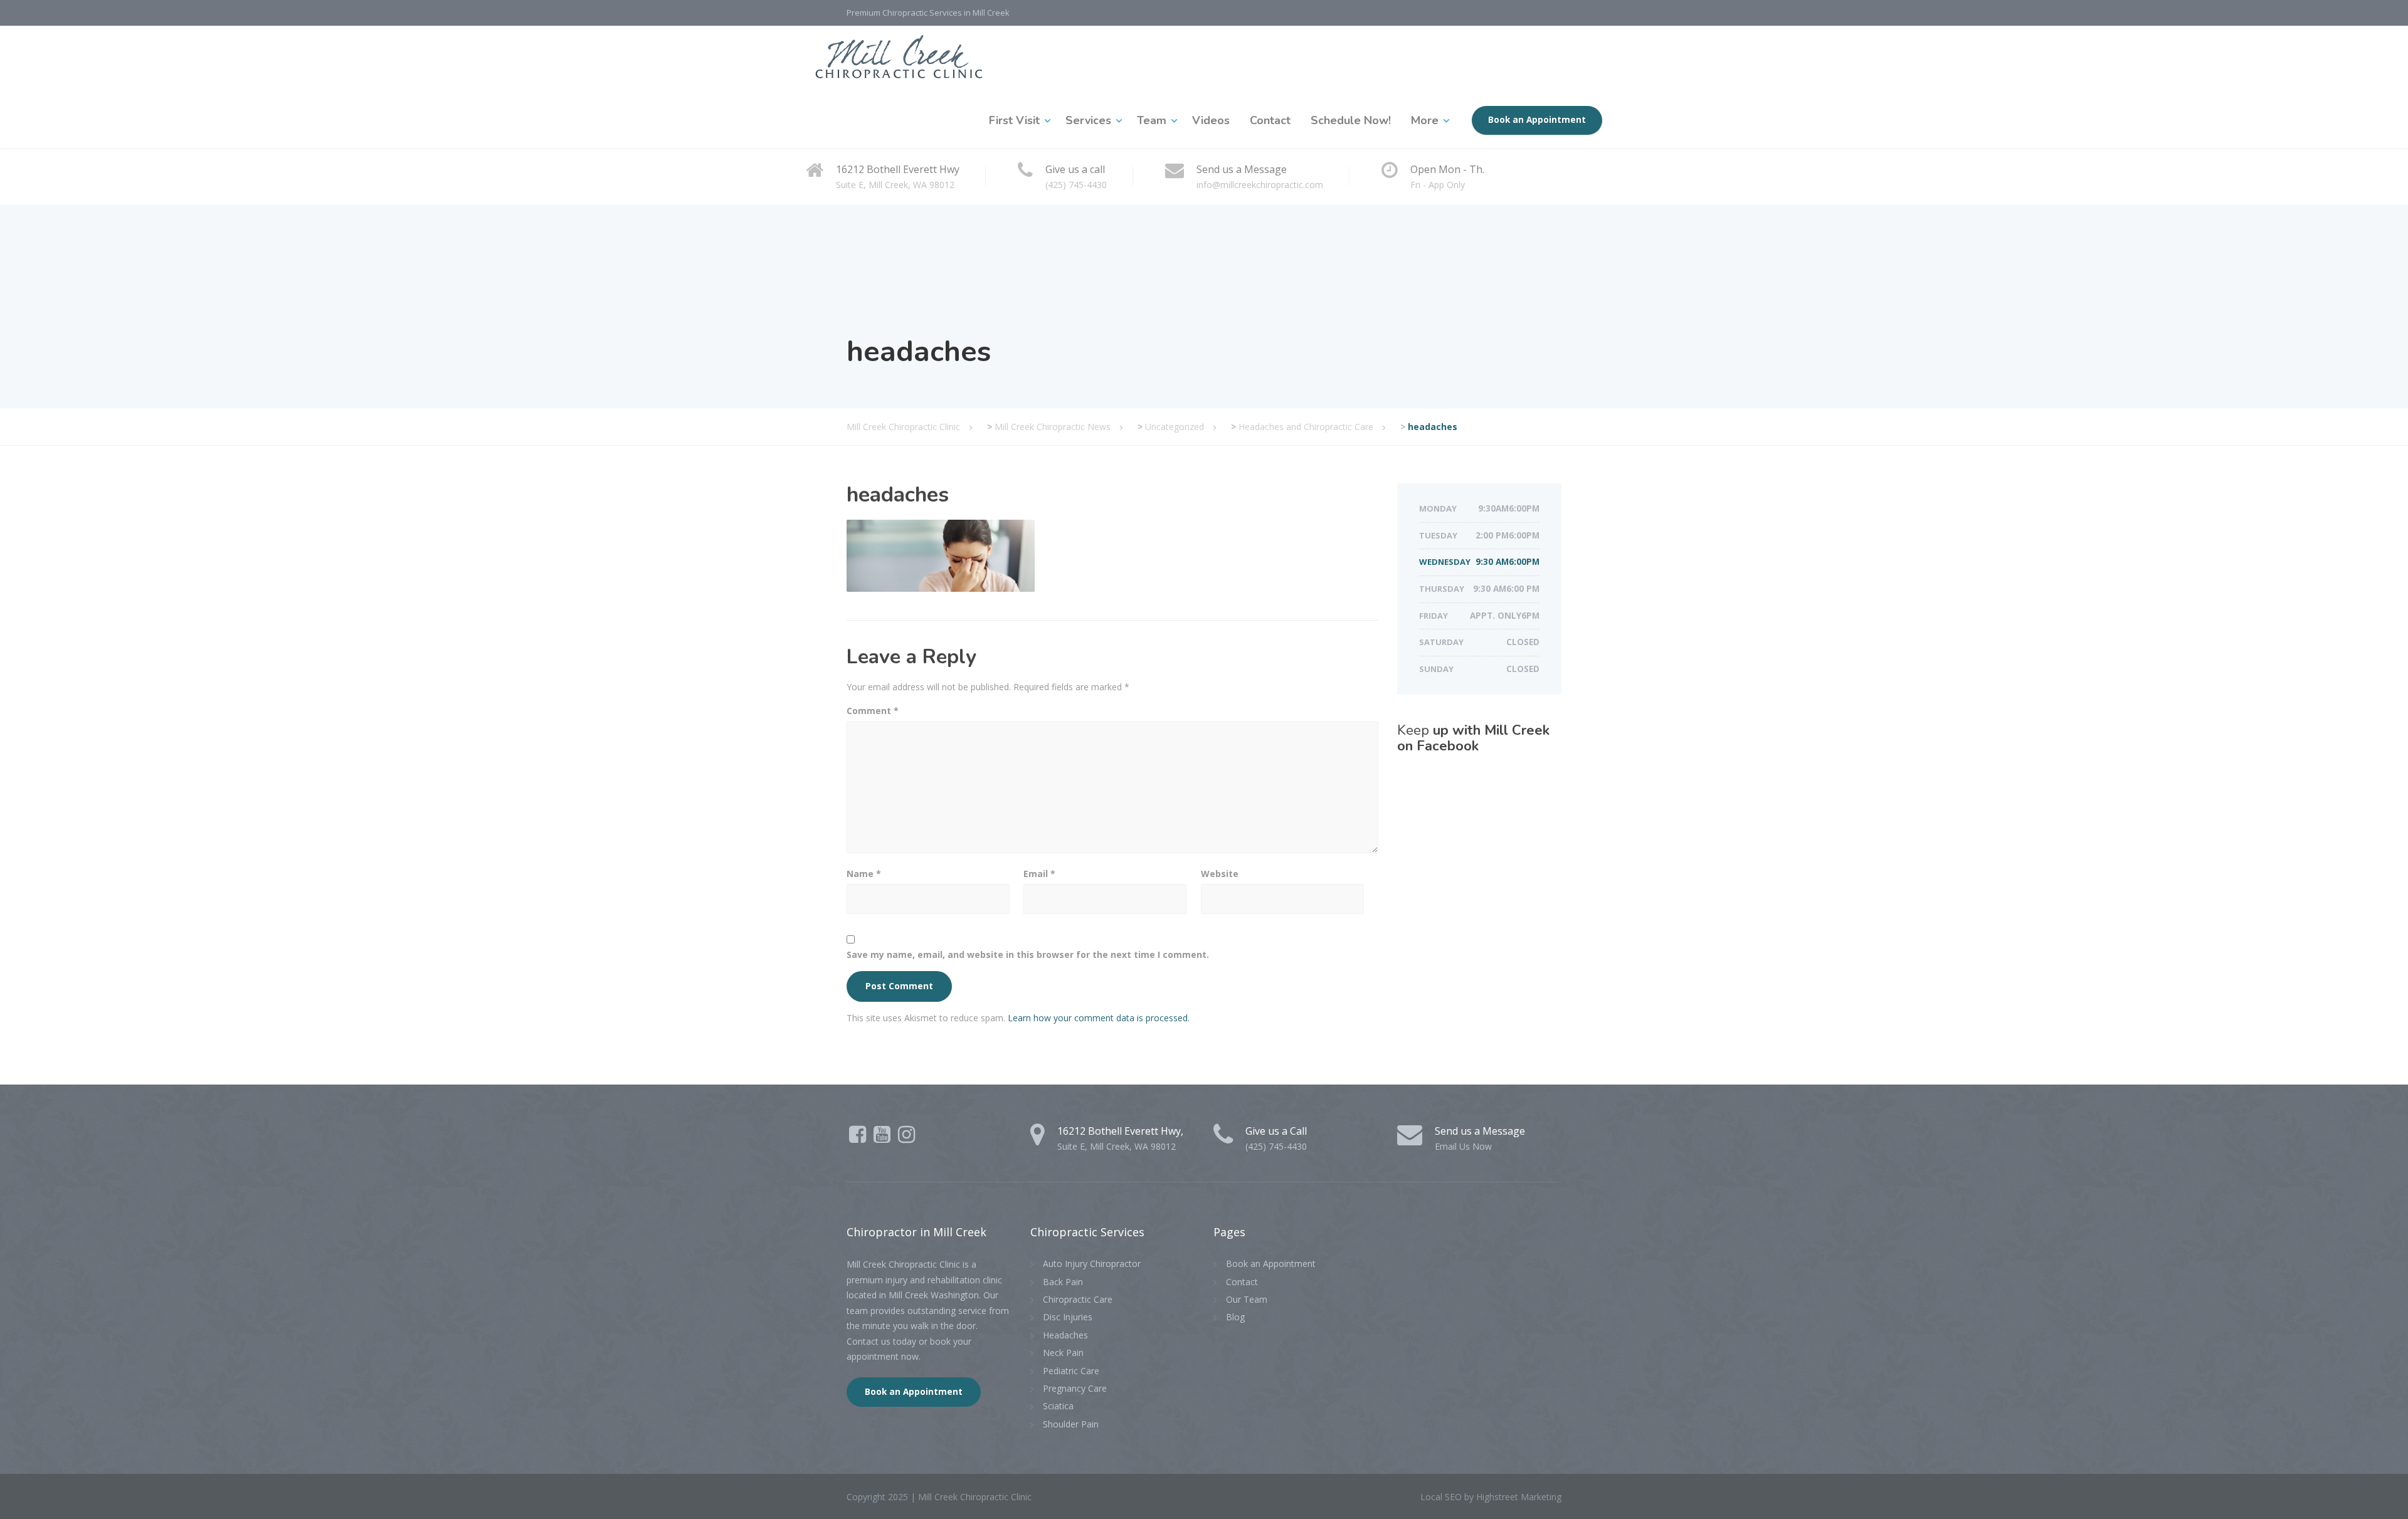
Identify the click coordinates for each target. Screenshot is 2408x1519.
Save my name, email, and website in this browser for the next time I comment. (1028, 954)
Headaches (1065, 1335)
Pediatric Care (1071, 1371)
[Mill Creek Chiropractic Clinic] (899, 59)
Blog (1235, 1317)
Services (1088, 120)
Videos (1211, 120)
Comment (873, 711)
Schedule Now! (1351, 120)
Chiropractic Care (1078, 1299)
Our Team (1247, 1299)
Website (1220, 874)
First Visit (1014, 120)
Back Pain (1063, 1282)
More (1425, 120)
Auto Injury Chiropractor (1092, 1264)
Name (864, 874)
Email (1039, 874)
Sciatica (1058, 1406)
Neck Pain (1063, 1353)
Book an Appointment (1537, 120)
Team (1152, 120)
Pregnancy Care (1075, 1388)
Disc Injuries (1068, 1317)
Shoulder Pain (1071, 1424)
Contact (1270, 120)
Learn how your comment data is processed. (1099, 1018)
